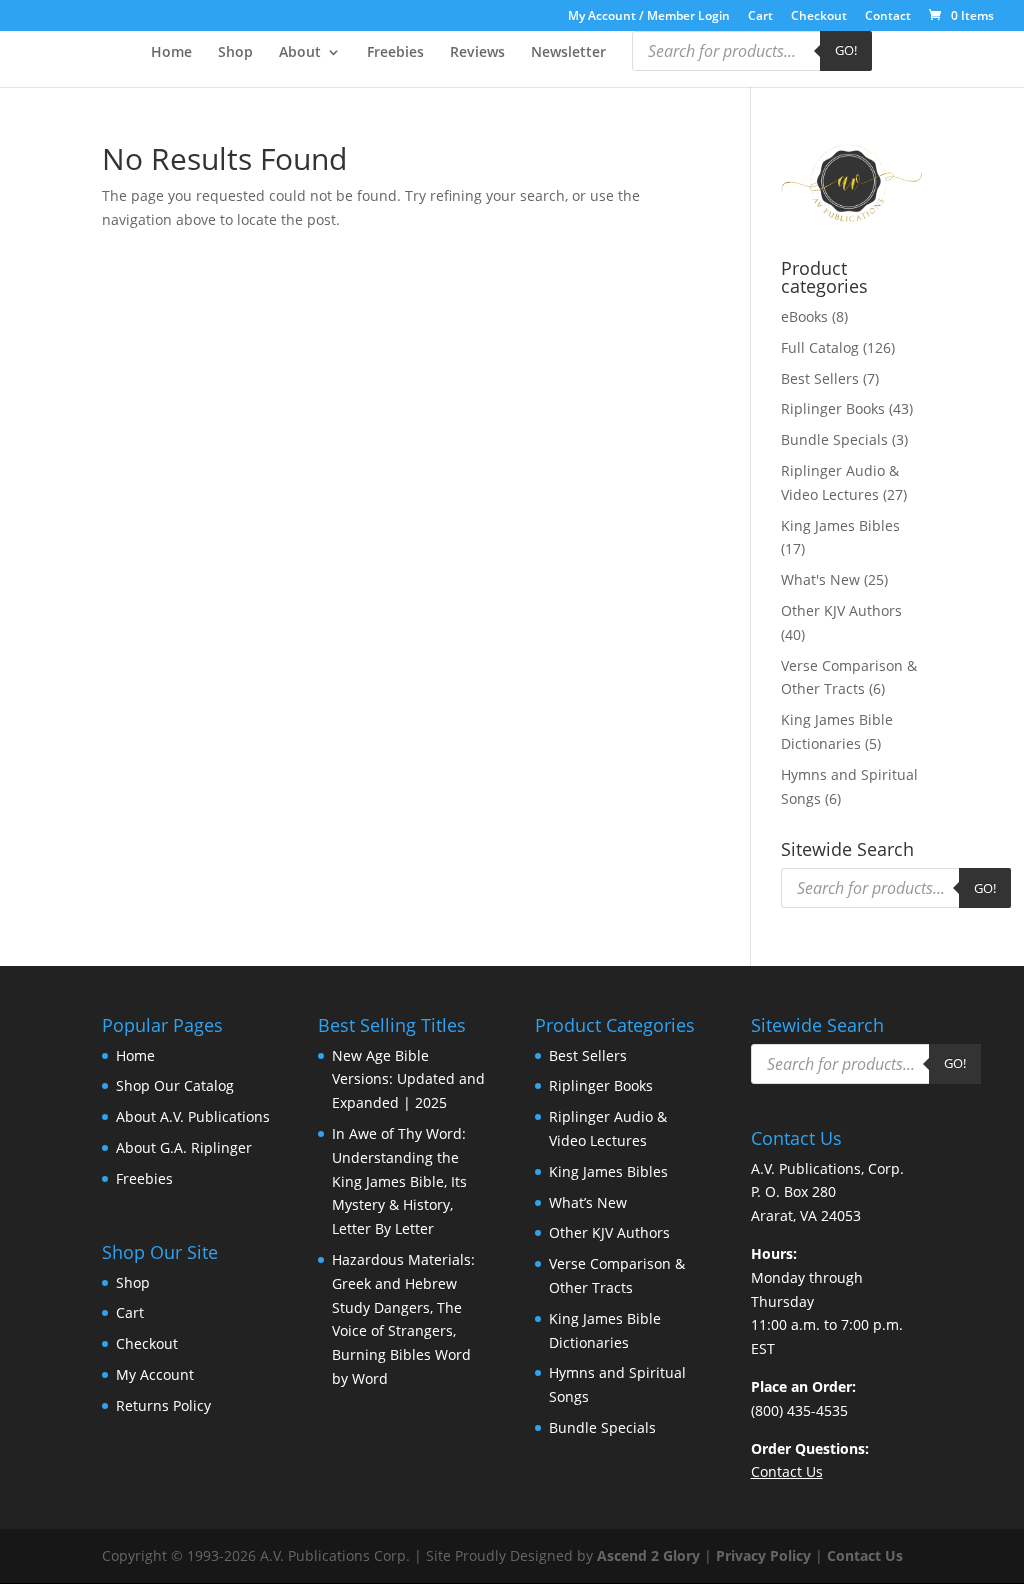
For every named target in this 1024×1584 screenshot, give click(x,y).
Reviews (477, 53)
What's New (820, 579)
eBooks (804, 316)
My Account (155, 1374)
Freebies (395, 53)
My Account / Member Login (649, 17)
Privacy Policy (763, 1555)
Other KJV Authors (841, 610)
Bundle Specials (834, 439)
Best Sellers (820, 378)
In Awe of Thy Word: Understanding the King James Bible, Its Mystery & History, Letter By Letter (399, 1181)
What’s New (588, 1202)
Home (171, 53)
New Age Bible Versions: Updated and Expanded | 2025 (408, 1079)
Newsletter (568, 53)
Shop (235, 53)
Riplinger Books (833, 408)
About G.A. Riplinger (184, 1147)
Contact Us (865, 1555)
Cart (760, 17)
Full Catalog (820, 347)
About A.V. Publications (193, 1116)
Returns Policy (163, 1405)
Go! (846, 50)
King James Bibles (840, 525)
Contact (888, 17)
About (300, 53)
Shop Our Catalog (175, 1085)
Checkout (819, 17)
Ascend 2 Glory (648, 1555)
